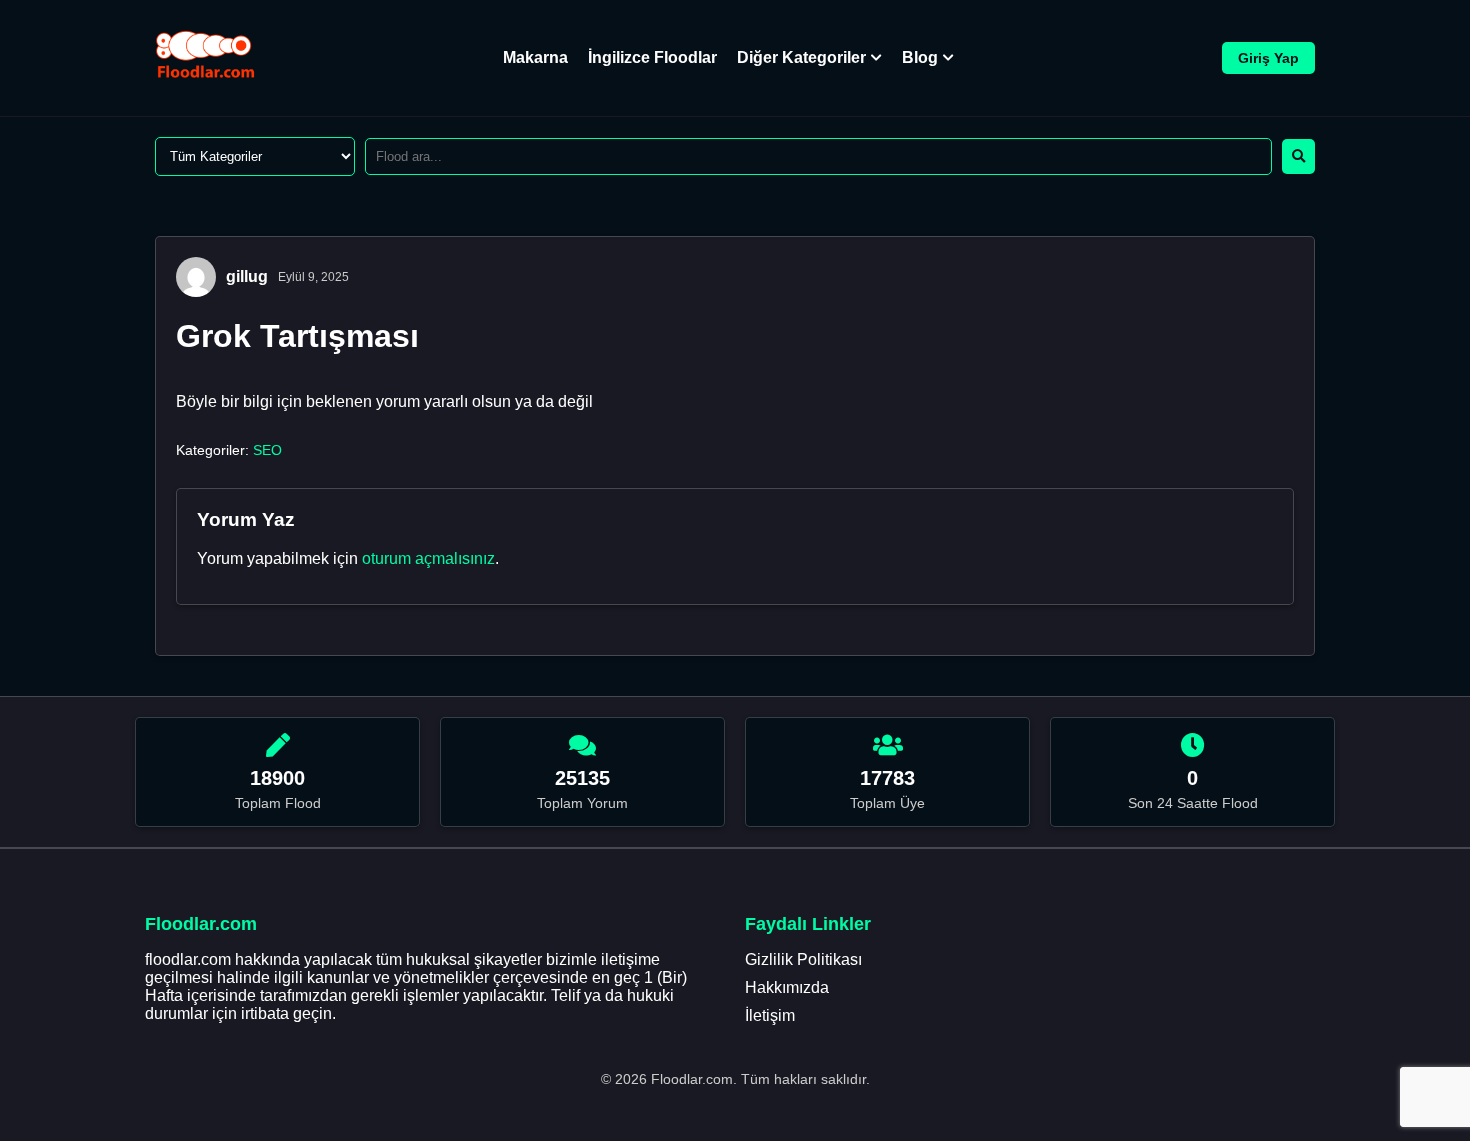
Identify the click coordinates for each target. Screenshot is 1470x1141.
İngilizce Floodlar (652, 57)
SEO (267, 450)
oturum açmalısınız (428, 558)
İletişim (770, 1015)
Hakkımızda (787, 987)
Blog (920, 57)
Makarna (535, 57)
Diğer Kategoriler (801, 57)
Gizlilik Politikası (803, 959)
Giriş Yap (1268, 58)
